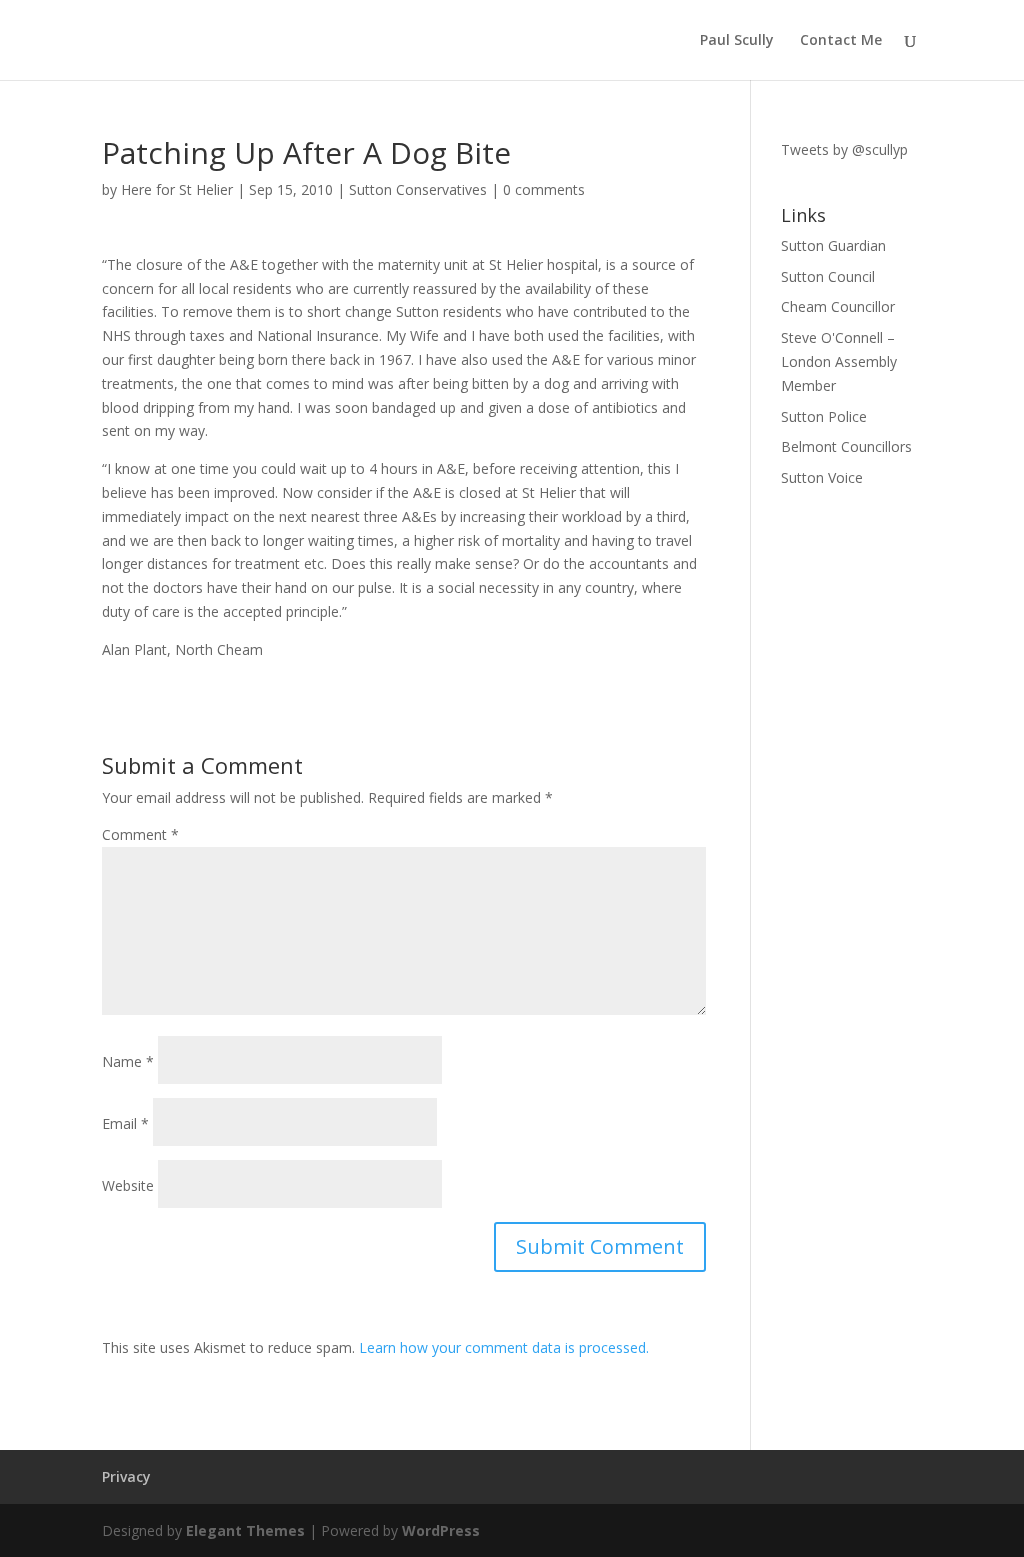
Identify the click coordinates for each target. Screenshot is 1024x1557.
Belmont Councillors (846, 446)
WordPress (441, 1530)
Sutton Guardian (833, 245)
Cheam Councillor (838, 306)
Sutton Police (824, 416)
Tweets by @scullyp (844, 149)
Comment (140, 834)
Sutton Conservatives (418, 189)
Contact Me (841, 41)
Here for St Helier (177, 189)
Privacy (126, 1476)
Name (128, 1061)
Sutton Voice (822, 477)
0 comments (544, 189)
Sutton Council (828, 276)
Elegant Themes (245, 1530)
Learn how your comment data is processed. (504, 1347)
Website (128, 1185)
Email (125, 1123)
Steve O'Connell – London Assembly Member (839, 361)
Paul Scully (737, 41)
